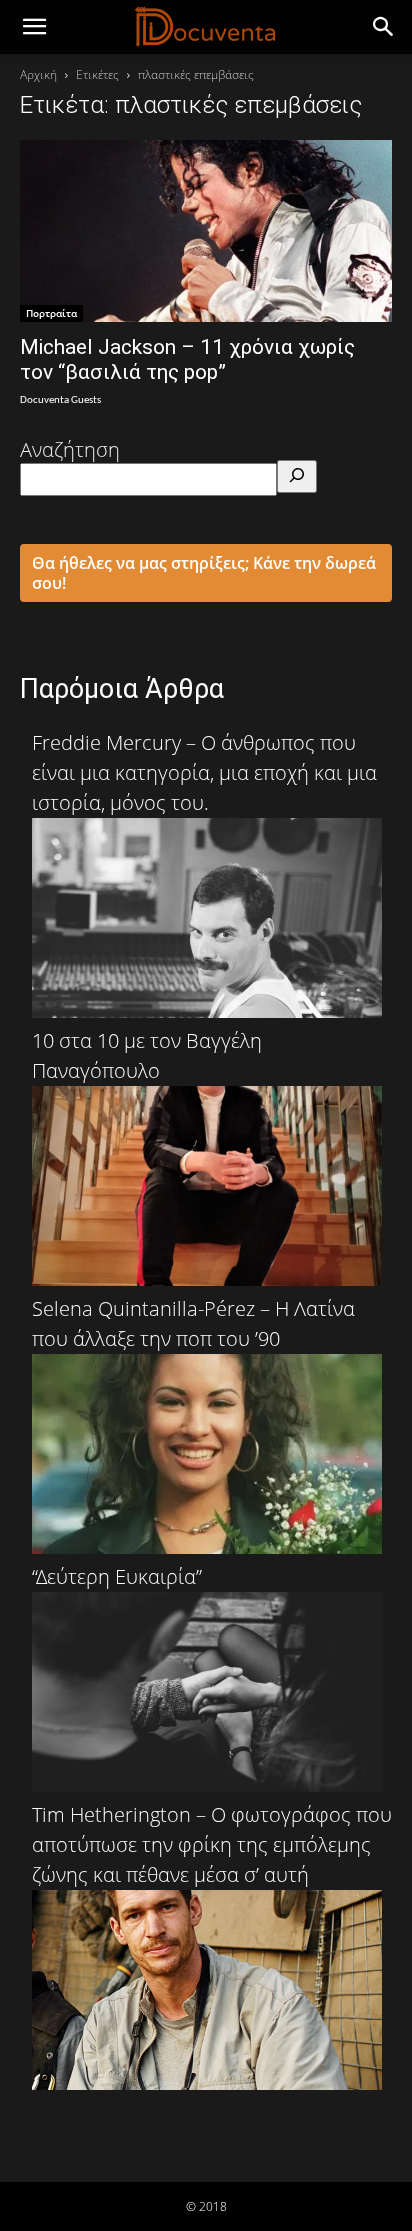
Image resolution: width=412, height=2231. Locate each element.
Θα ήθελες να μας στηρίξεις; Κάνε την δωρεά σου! (204, 573)
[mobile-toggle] (34, 27)
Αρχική (38, 74)
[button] (384, 27)
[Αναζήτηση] (297, 476)
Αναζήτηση (70, 449)
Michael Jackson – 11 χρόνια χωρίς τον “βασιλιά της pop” (187, 359)
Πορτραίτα (51, 313)
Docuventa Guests (60, 400)
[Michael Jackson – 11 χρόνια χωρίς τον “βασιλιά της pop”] (206, 231)
